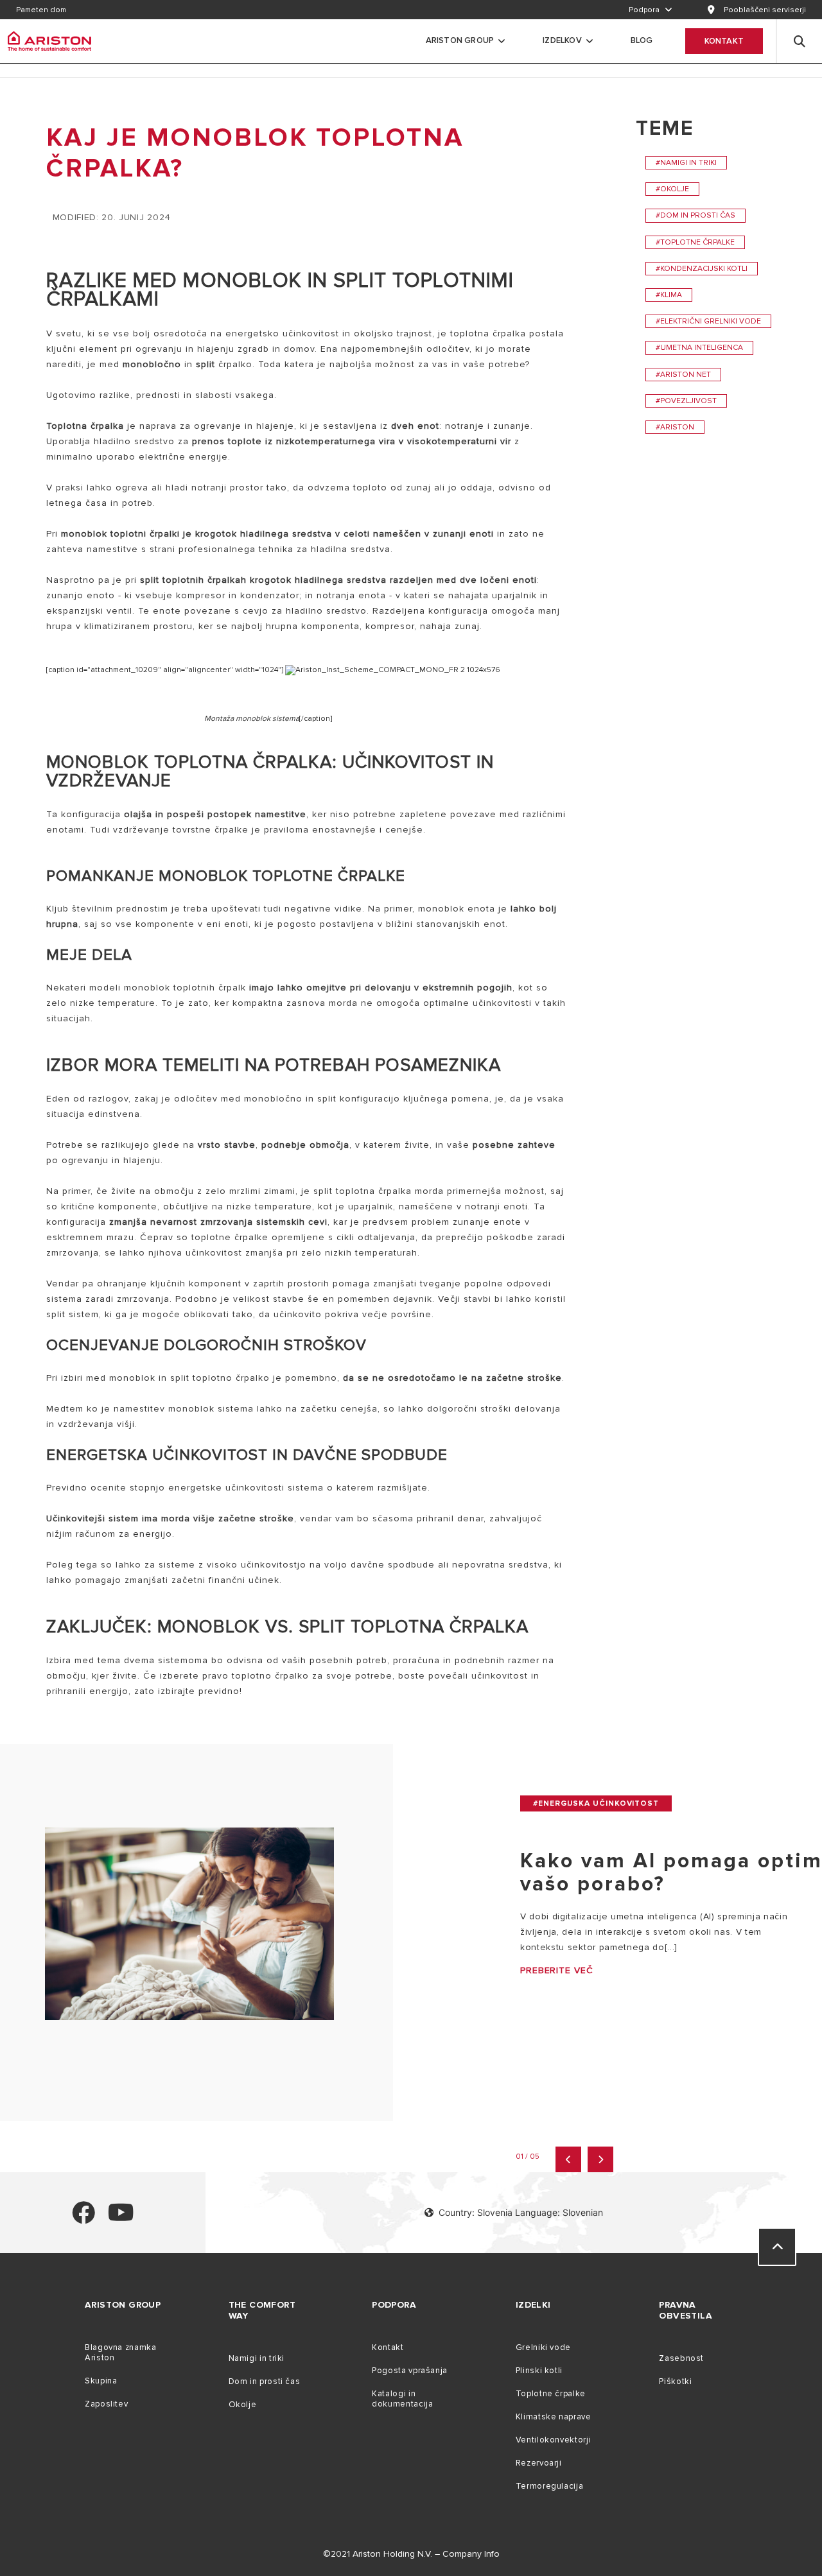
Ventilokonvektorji (553, 2440)
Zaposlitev (106, 2404)
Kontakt (724, 41)
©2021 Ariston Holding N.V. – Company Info (411, 2554)
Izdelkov (562, 40)
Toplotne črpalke (551, 2394)
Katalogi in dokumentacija (402, 2399)
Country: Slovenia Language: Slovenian (521, 2212)
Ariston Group (460, 40)
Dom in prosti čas (265, 2382)
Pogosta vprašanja (410, 2371)
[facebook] (83, 2218)
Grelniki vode (543, 2347)
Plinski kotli (539, 2371)
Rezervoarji (539, 2463)
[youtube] (121, 2218)
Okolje (243, 2405)
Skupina (101, 2381)
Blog (642, 40)
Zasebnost (681, 2358)
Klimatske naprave (554, 2417)
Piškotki (675, 2382)
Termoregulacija (549, 2486)
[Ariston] (49, 41)
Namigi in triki (257, 2358)
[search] (800, 41)
